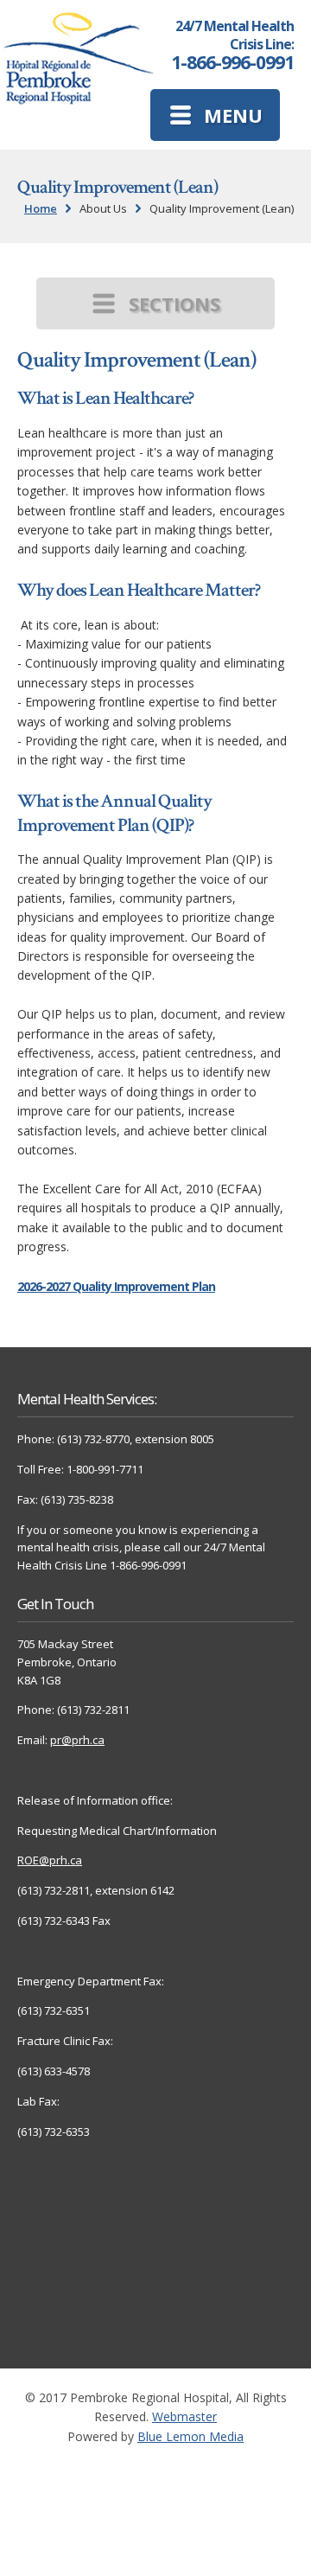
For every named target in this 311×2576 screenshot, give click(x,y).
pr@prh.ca (77, 1740)
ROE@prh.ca (50, 1860)
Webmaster (184, 2416)
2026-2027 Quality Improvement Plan (116, 1286)
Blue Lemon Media (190, 2436)
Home (41, 208)
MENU (233, 115)
